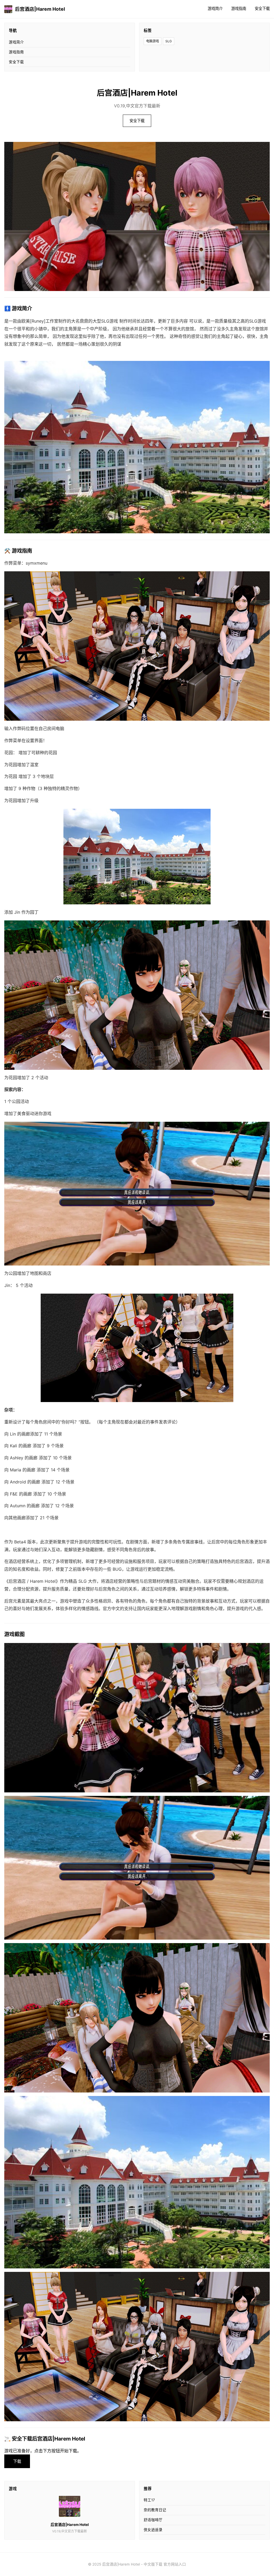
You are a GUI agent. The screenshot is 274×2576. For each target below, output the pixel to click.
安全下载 (262, 8)
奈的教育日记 (155, 2510)
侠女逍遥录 (153, 2530)
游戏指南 (239, 8)
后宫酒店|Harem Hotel (40, 9)
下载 (17, 2461)
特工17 (149, 2500)
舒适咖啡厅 (153, 2520)
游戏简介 (215, 8)
